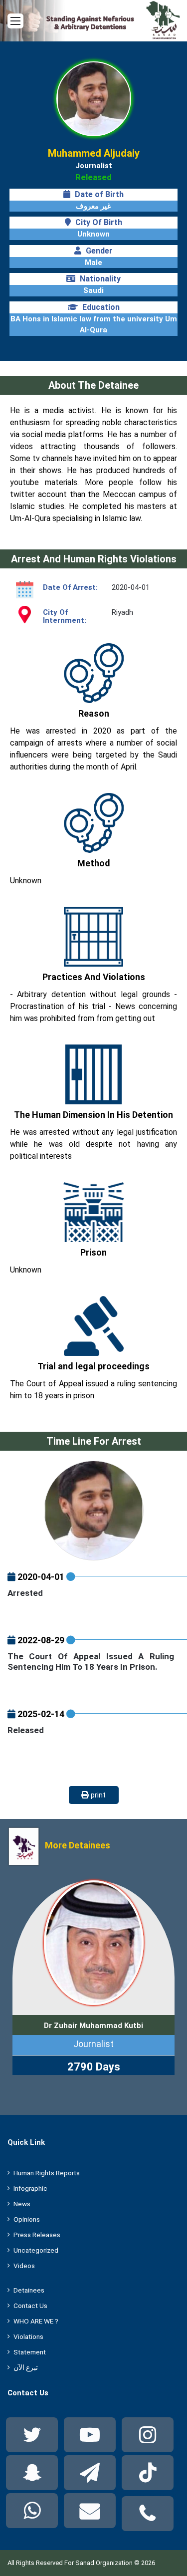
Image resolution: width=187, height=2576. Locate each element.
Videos (24, 2266)
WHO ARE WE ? (36, 2321)
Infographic (30, 2188)
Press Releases (37, 2235)
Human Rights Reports (47, 2173)
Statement (30, 2352)
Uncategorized (36, 2250)
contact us (30, 2306)
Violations (28, 2336)
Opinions (27, 2219)
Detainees (29, 2290)
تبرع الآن (26, 2367)
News (22, 2204)
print (97, 1795)
